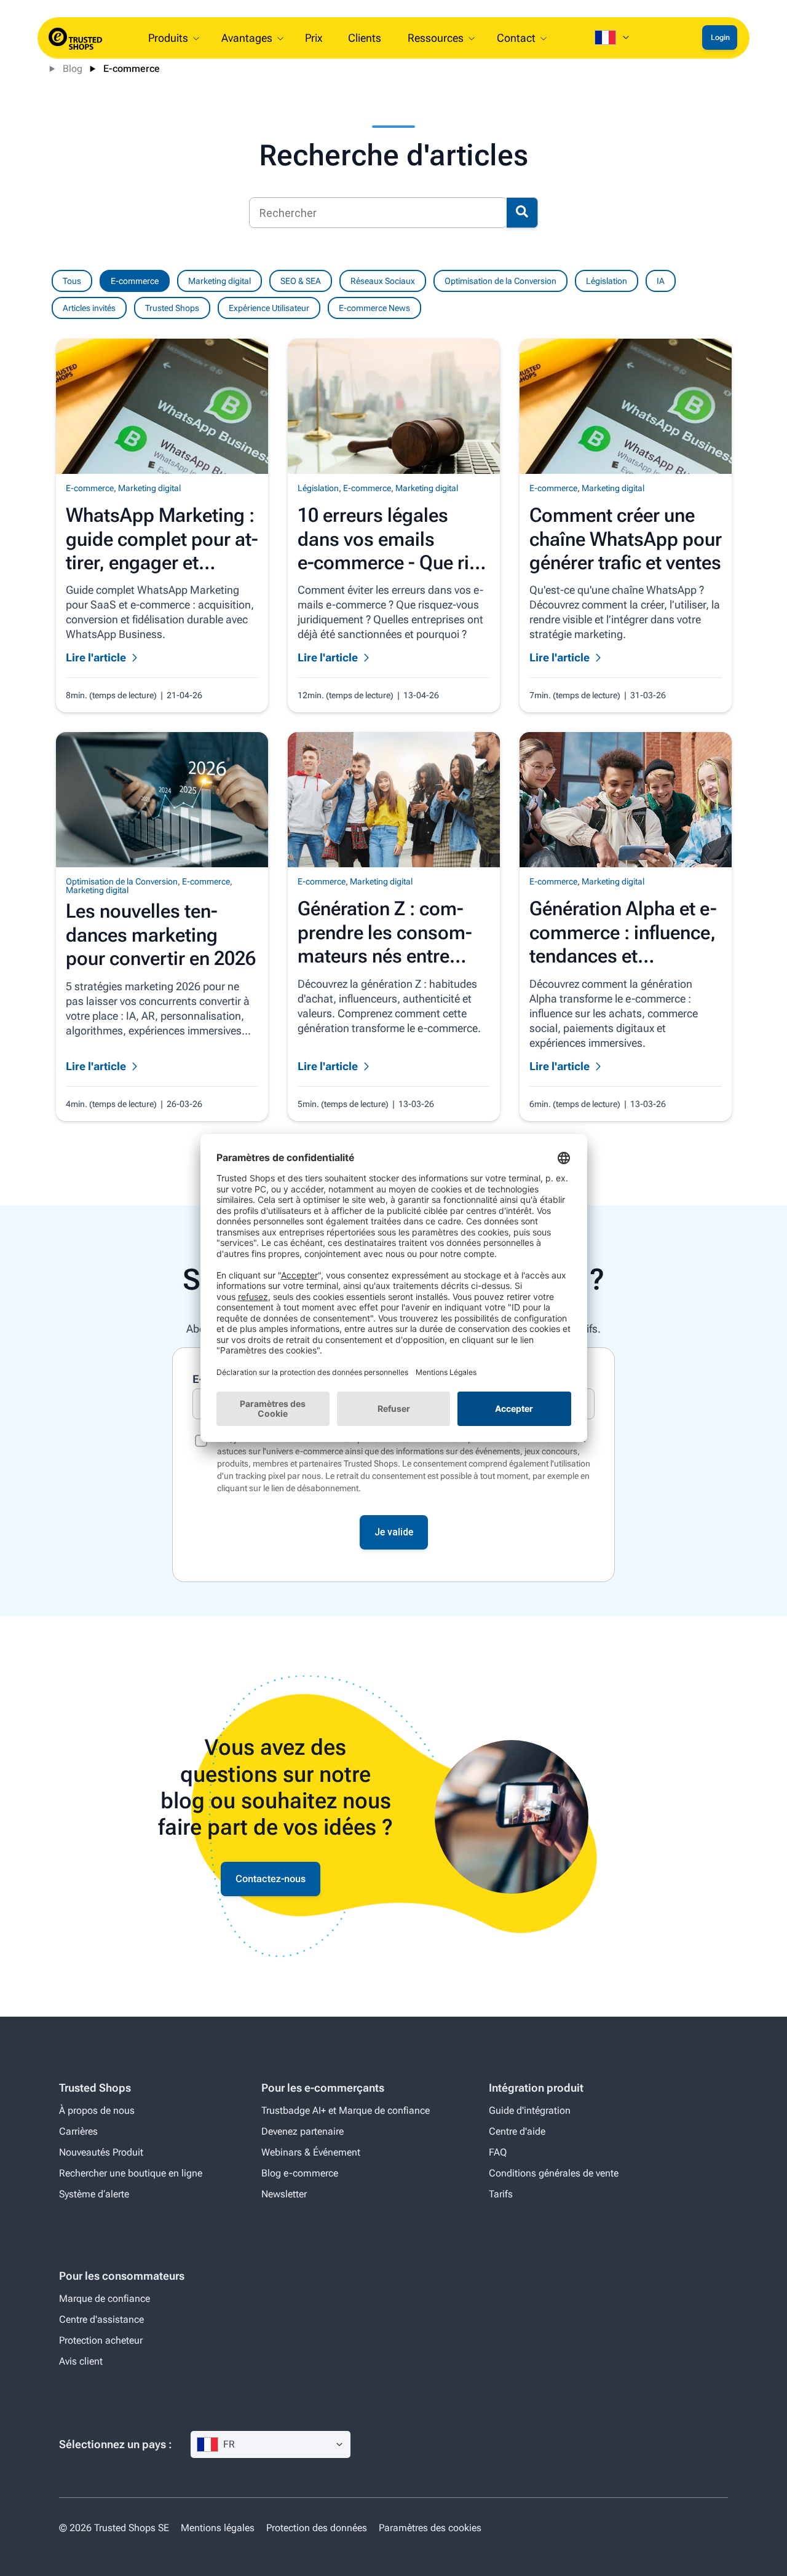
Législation (607, 281)
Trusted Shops (172, 308)
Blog (73, 69)
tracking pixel (260, 1476)
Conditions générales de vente (554, 2173)
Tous (72, 281)
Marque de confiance (105, 2298)
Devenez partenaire (303, 2131)
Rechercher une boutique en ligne (131, 2173)
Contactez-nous (271, 1879)
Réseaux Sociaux (383, 281)
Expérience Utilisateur (269, 308)
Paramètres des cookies (430, 2528)
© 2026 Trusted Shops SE (114, 2528)
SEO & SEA (301, 281)
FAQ (498, 2152)
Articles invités (89, 308)
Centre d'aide (517, 2131)
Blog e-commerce (300, 2173)
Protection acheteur (101, 2340)
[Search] (522, 213)
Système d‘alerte (94, 2194)
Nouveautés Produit (101, 2152)
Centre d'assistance (101, 2319)
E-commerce (132, 69)
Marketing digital (219, 281)
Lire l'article (96, 657)
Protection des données (317, 2528)
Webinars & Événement (311, 2152)
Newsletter (284, 2194)
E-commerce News (374, 308)
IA (661, 281)
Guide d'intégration (530, 2110)
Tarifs (501, 2194)
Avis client (81, 2361)
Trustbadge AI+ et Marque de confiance (346, 2110)
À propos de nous (97, 2110)
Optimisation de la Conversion (500, 281)
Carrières (78, 2131)
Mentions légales (218, 2528)
